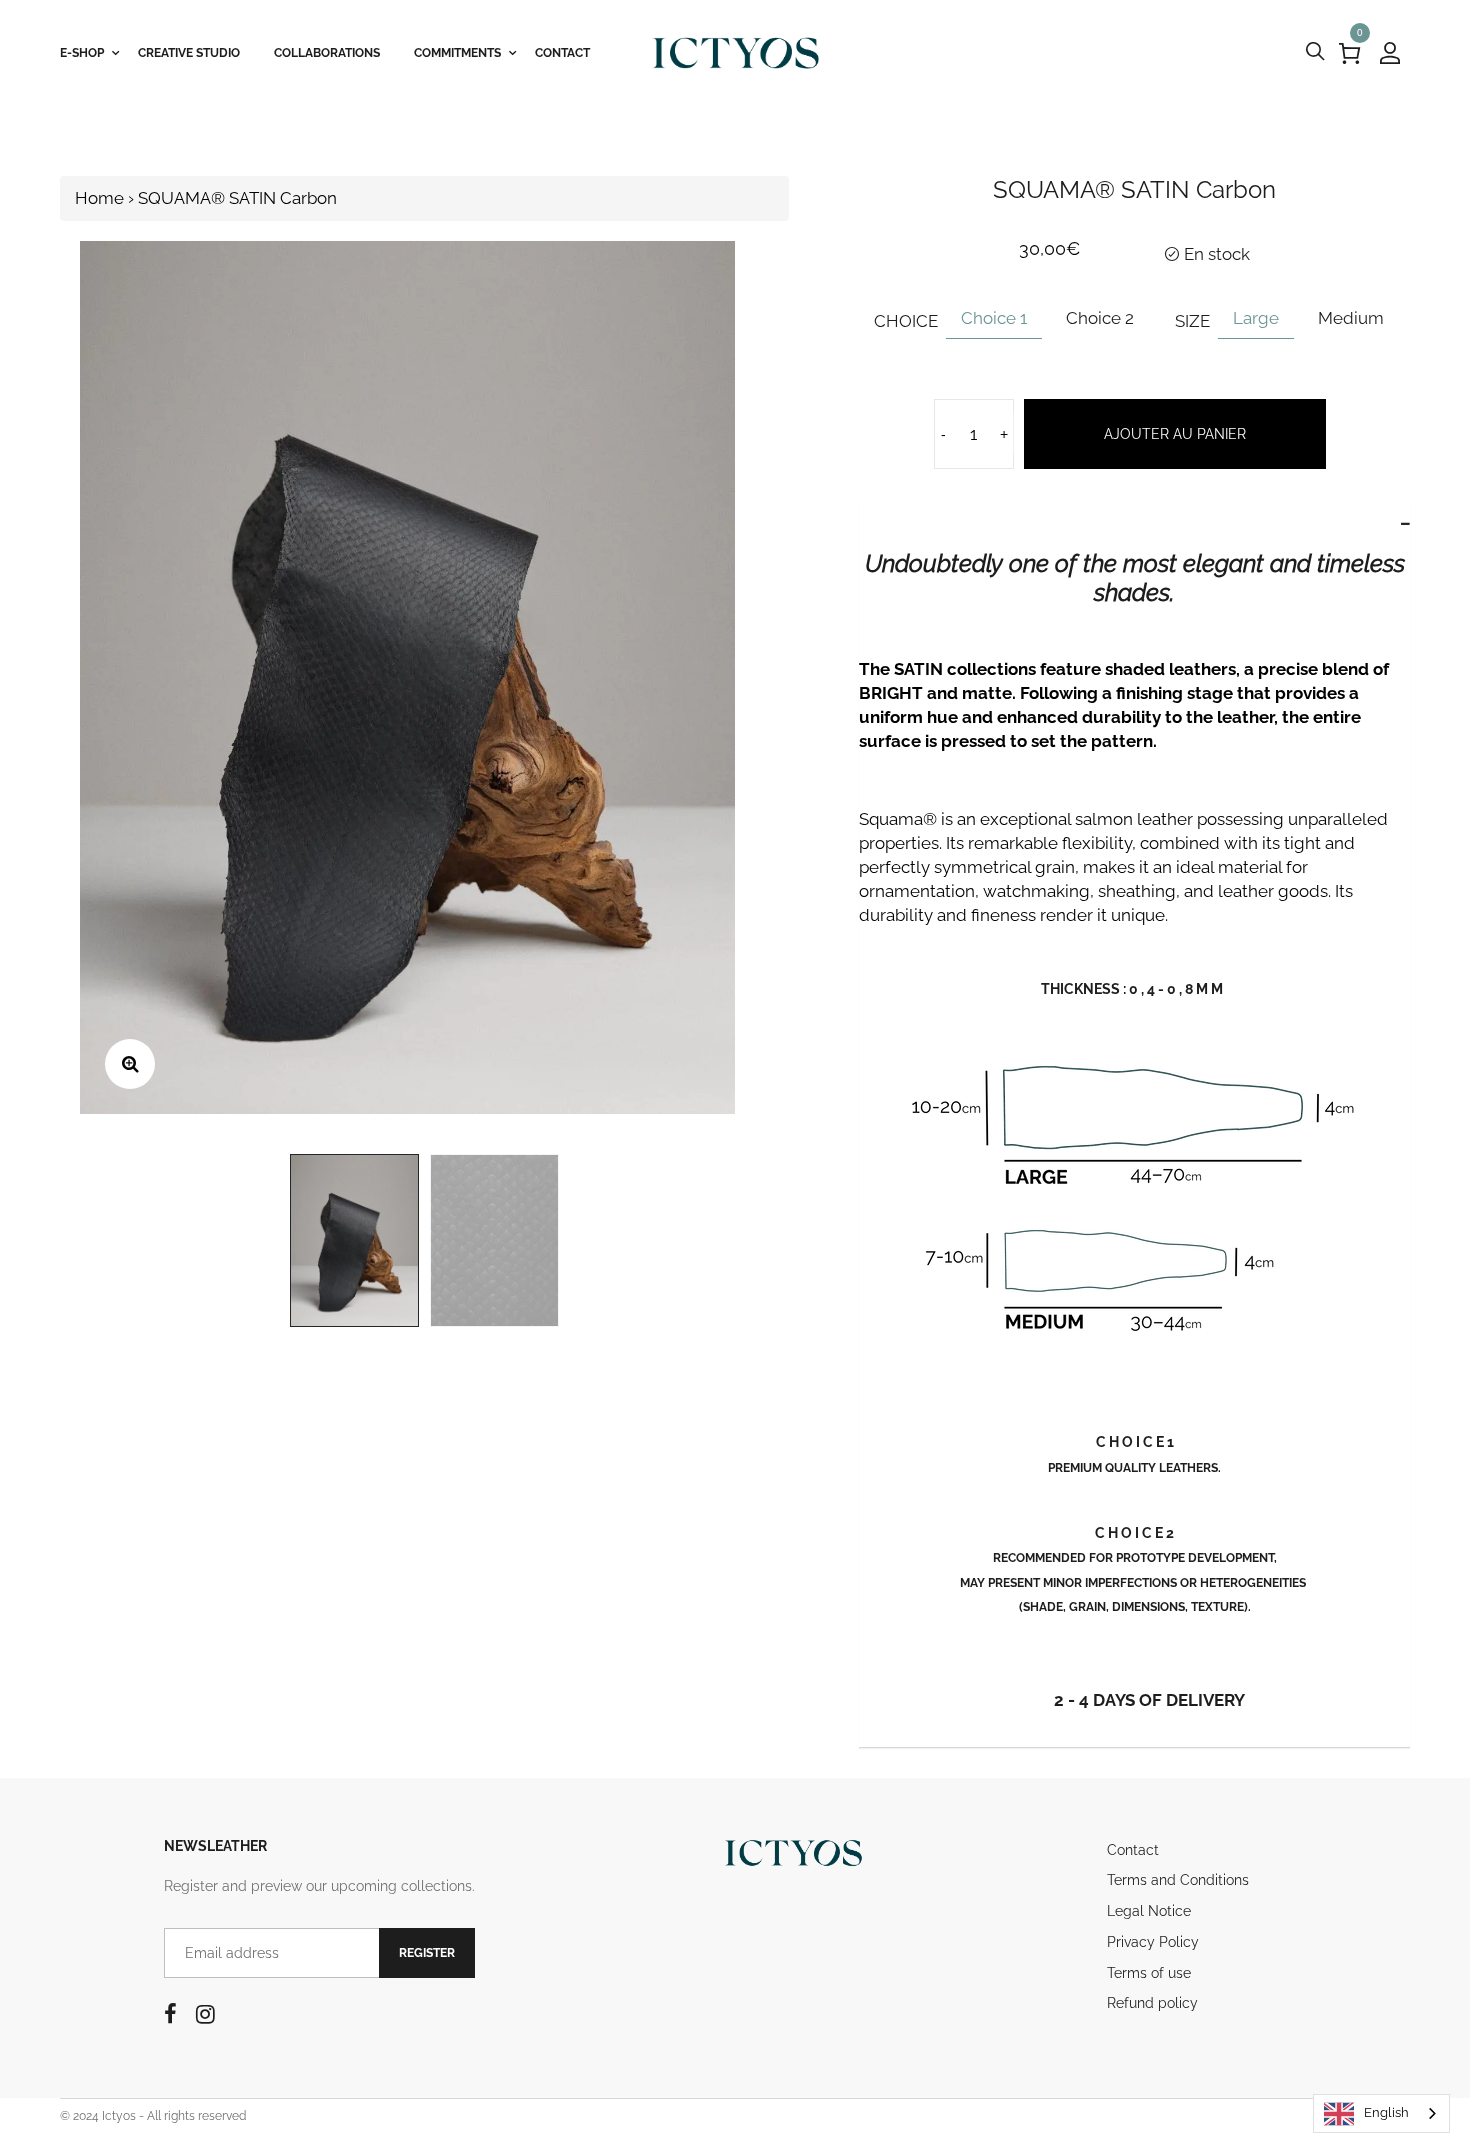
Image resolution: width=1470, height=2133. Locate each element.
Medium (1351, 318)
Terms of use (1149, 1973)
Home (99, 198)
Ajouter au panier (1175, 434)
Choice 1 (994, 318)
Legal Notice (1149, 1911)
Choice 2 (1100, 318)
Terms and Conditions (1178, 1880)
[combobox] (1381, 2113)
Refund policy (1152, 2003)
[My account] (1390, 53)
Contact (1133, 1850)
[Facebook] (170, 2014)
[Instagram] (205, 2014)
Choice (906, 321)
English (1386, 2112)
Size (1192, 321)
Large (1256, 318)
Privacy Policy (1153, 1942)
